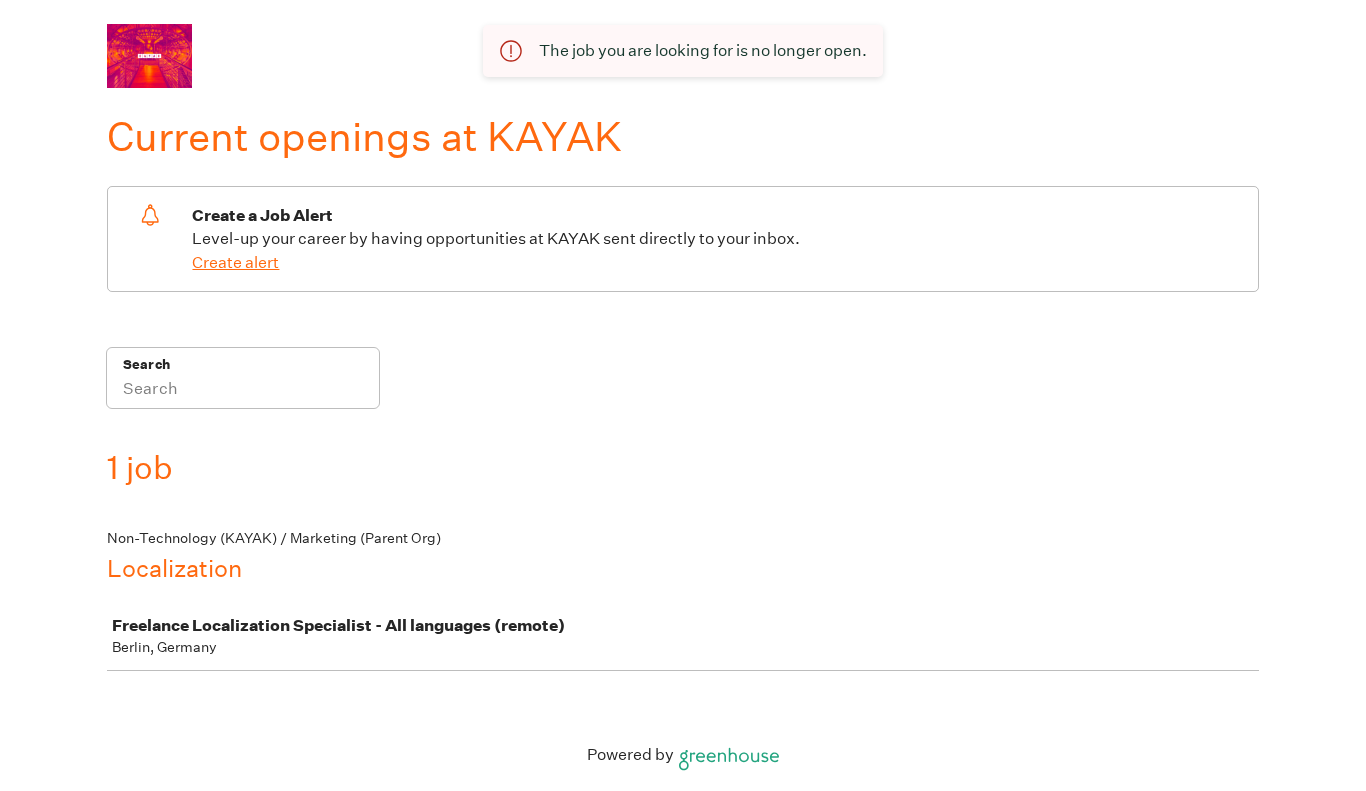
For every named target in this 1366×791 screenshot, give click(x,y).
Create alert (235, 262)
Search (146, 364)
